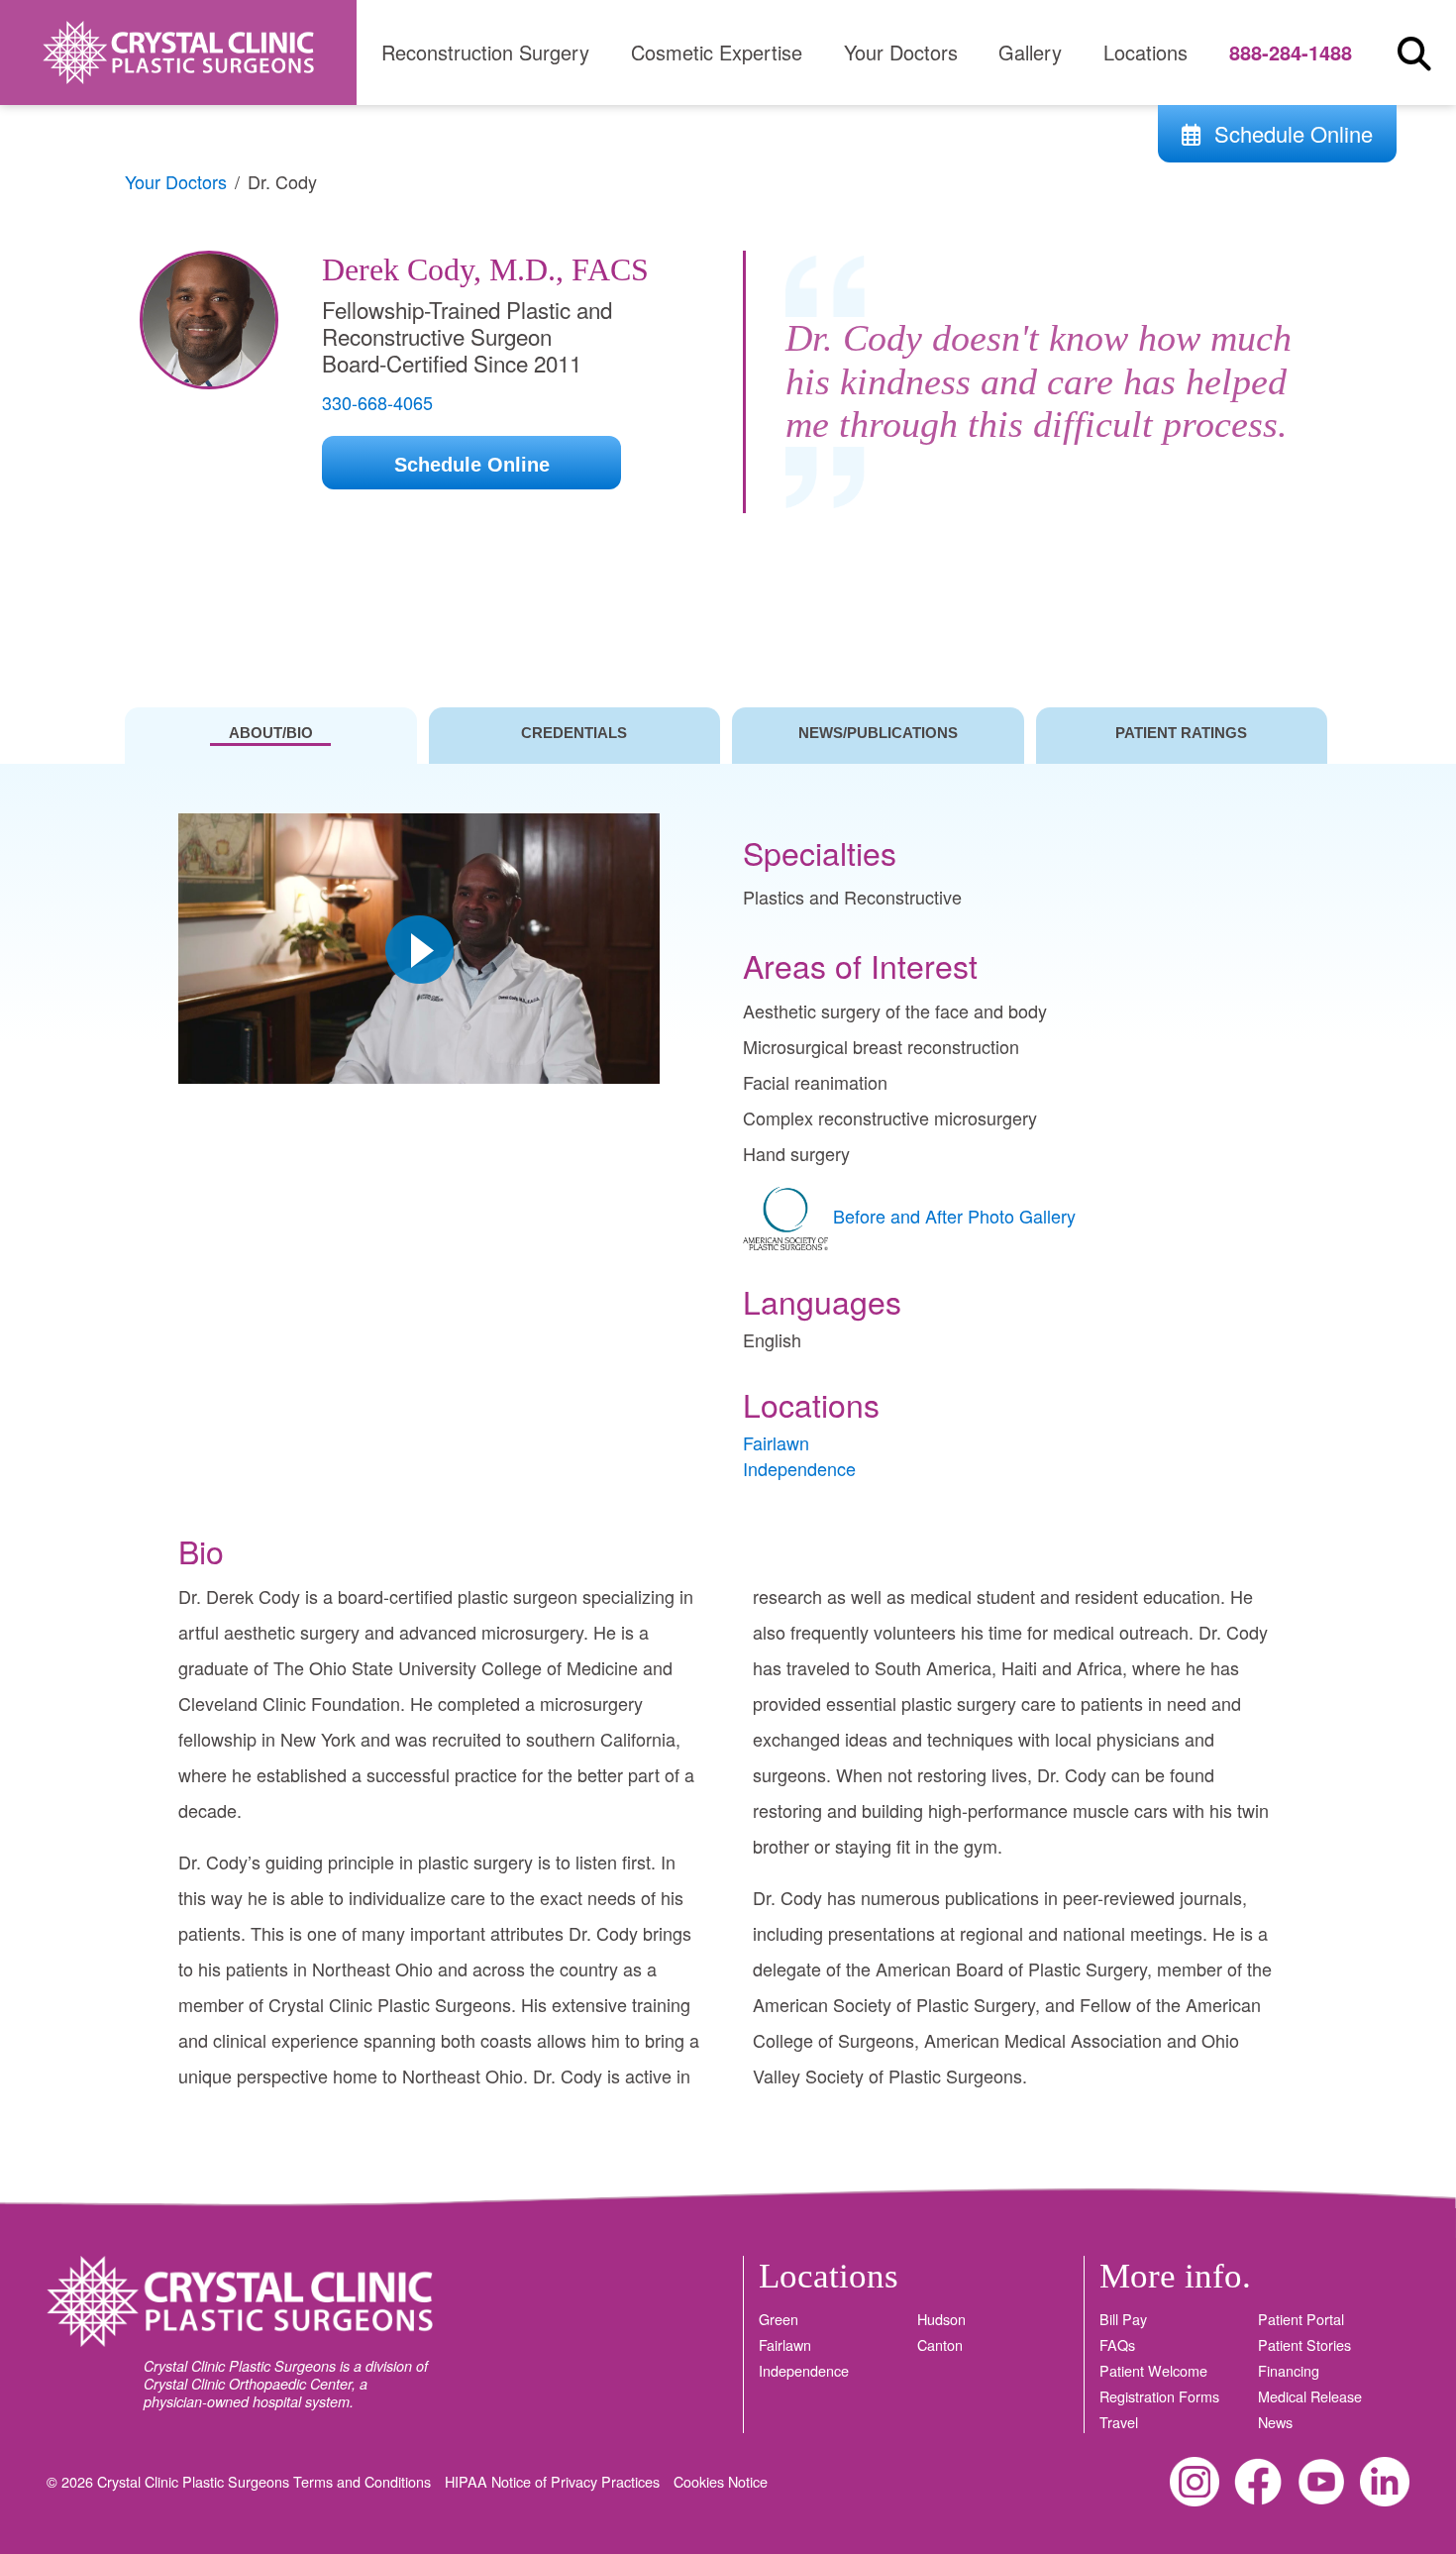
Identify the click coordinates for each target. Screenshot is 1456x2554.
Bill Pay (1123, 2319)
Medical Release (1310, 2396)
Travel (1119, 2422)
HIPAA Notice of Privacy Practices (554, 2481)
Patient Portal (1301, 2319)
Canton (940, 2345)
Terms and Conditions (364, 2481)
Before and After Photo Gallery (954, 1216)
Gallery (1030, 52)
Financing (1289, 2371)
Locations (1145, 52)
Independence (799, 1468)
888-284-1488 (1291, 52)
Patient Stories (1304, 2345)
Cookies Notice (721, 2481)
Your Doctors (901, 52)
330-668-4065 (377, 402)
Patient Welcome (1153, 2371)
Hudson (941, 2319)
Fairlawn (776, 1442)
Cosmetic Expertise (717, 52)
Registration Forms (1159, 2396)
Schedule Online (1291, 133)
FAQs (1117, 2345)
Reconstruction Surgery (485, 52)
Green (779, 2319)
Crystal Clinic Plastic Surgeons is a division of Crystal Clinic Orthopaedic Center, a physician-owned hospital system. (286, 2384)
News (1275, 2422)
